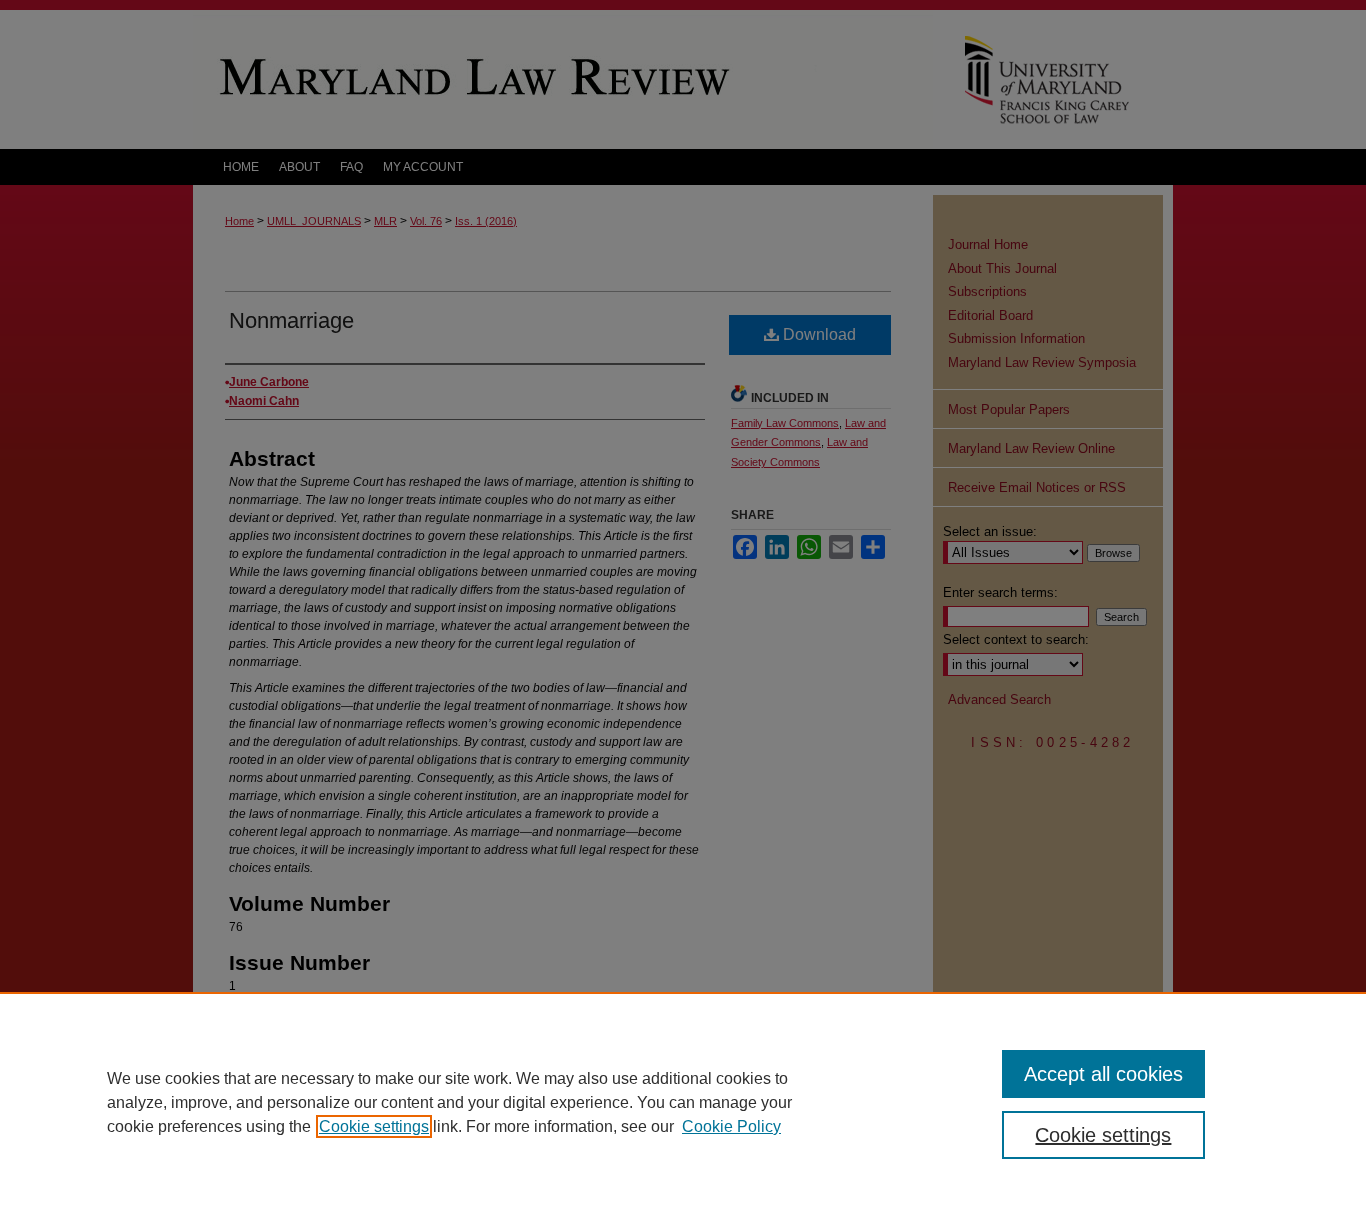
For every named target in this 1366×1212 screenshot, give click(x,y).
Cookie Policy (731, 1126)
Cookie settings (374, 1126)
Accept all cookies (1103, 1074)
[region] (683, 1102)
